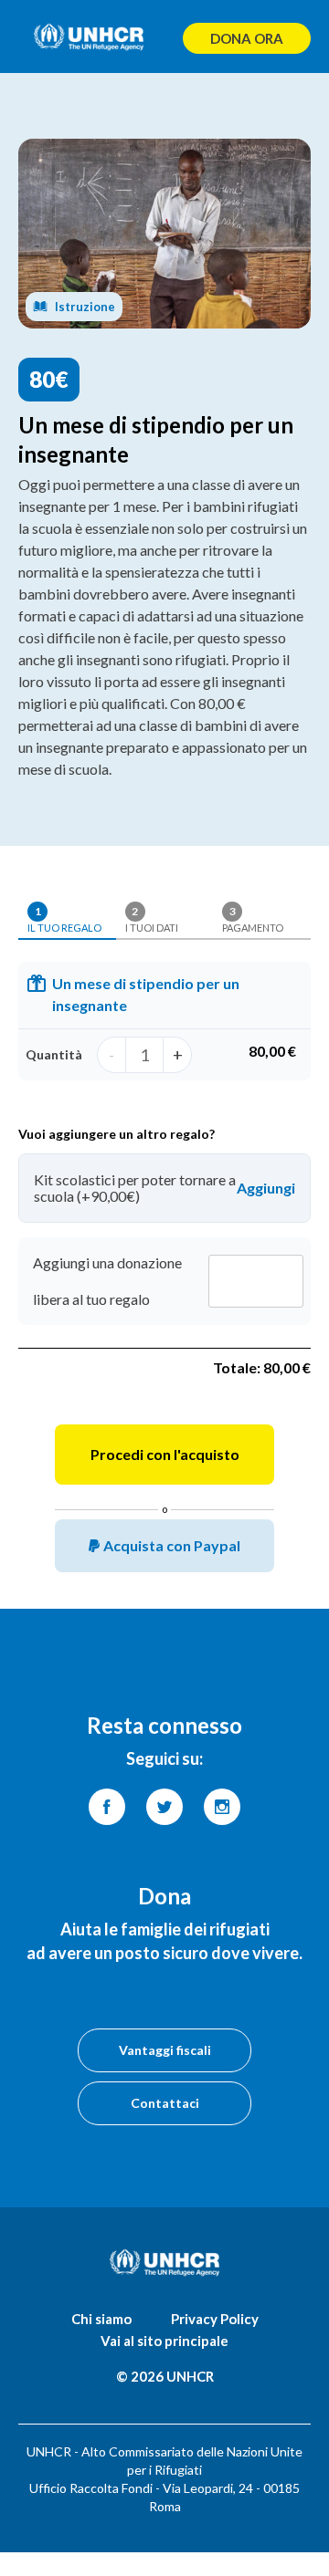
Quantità (54, 1054)
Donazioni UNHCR (89, 37)
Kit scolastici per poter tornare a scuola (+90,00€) (135, 1188)
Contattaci (165, 2103)
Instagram (222, 1807)
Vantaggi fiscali (165, 2050)
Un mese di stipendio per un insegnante (146, 985)
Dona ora (247, 38)
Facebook (107, 1807)
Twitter (164, 1807)
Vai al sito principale (164, 2341)
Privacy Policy (215, 2319)
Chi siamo (101, 2319)
